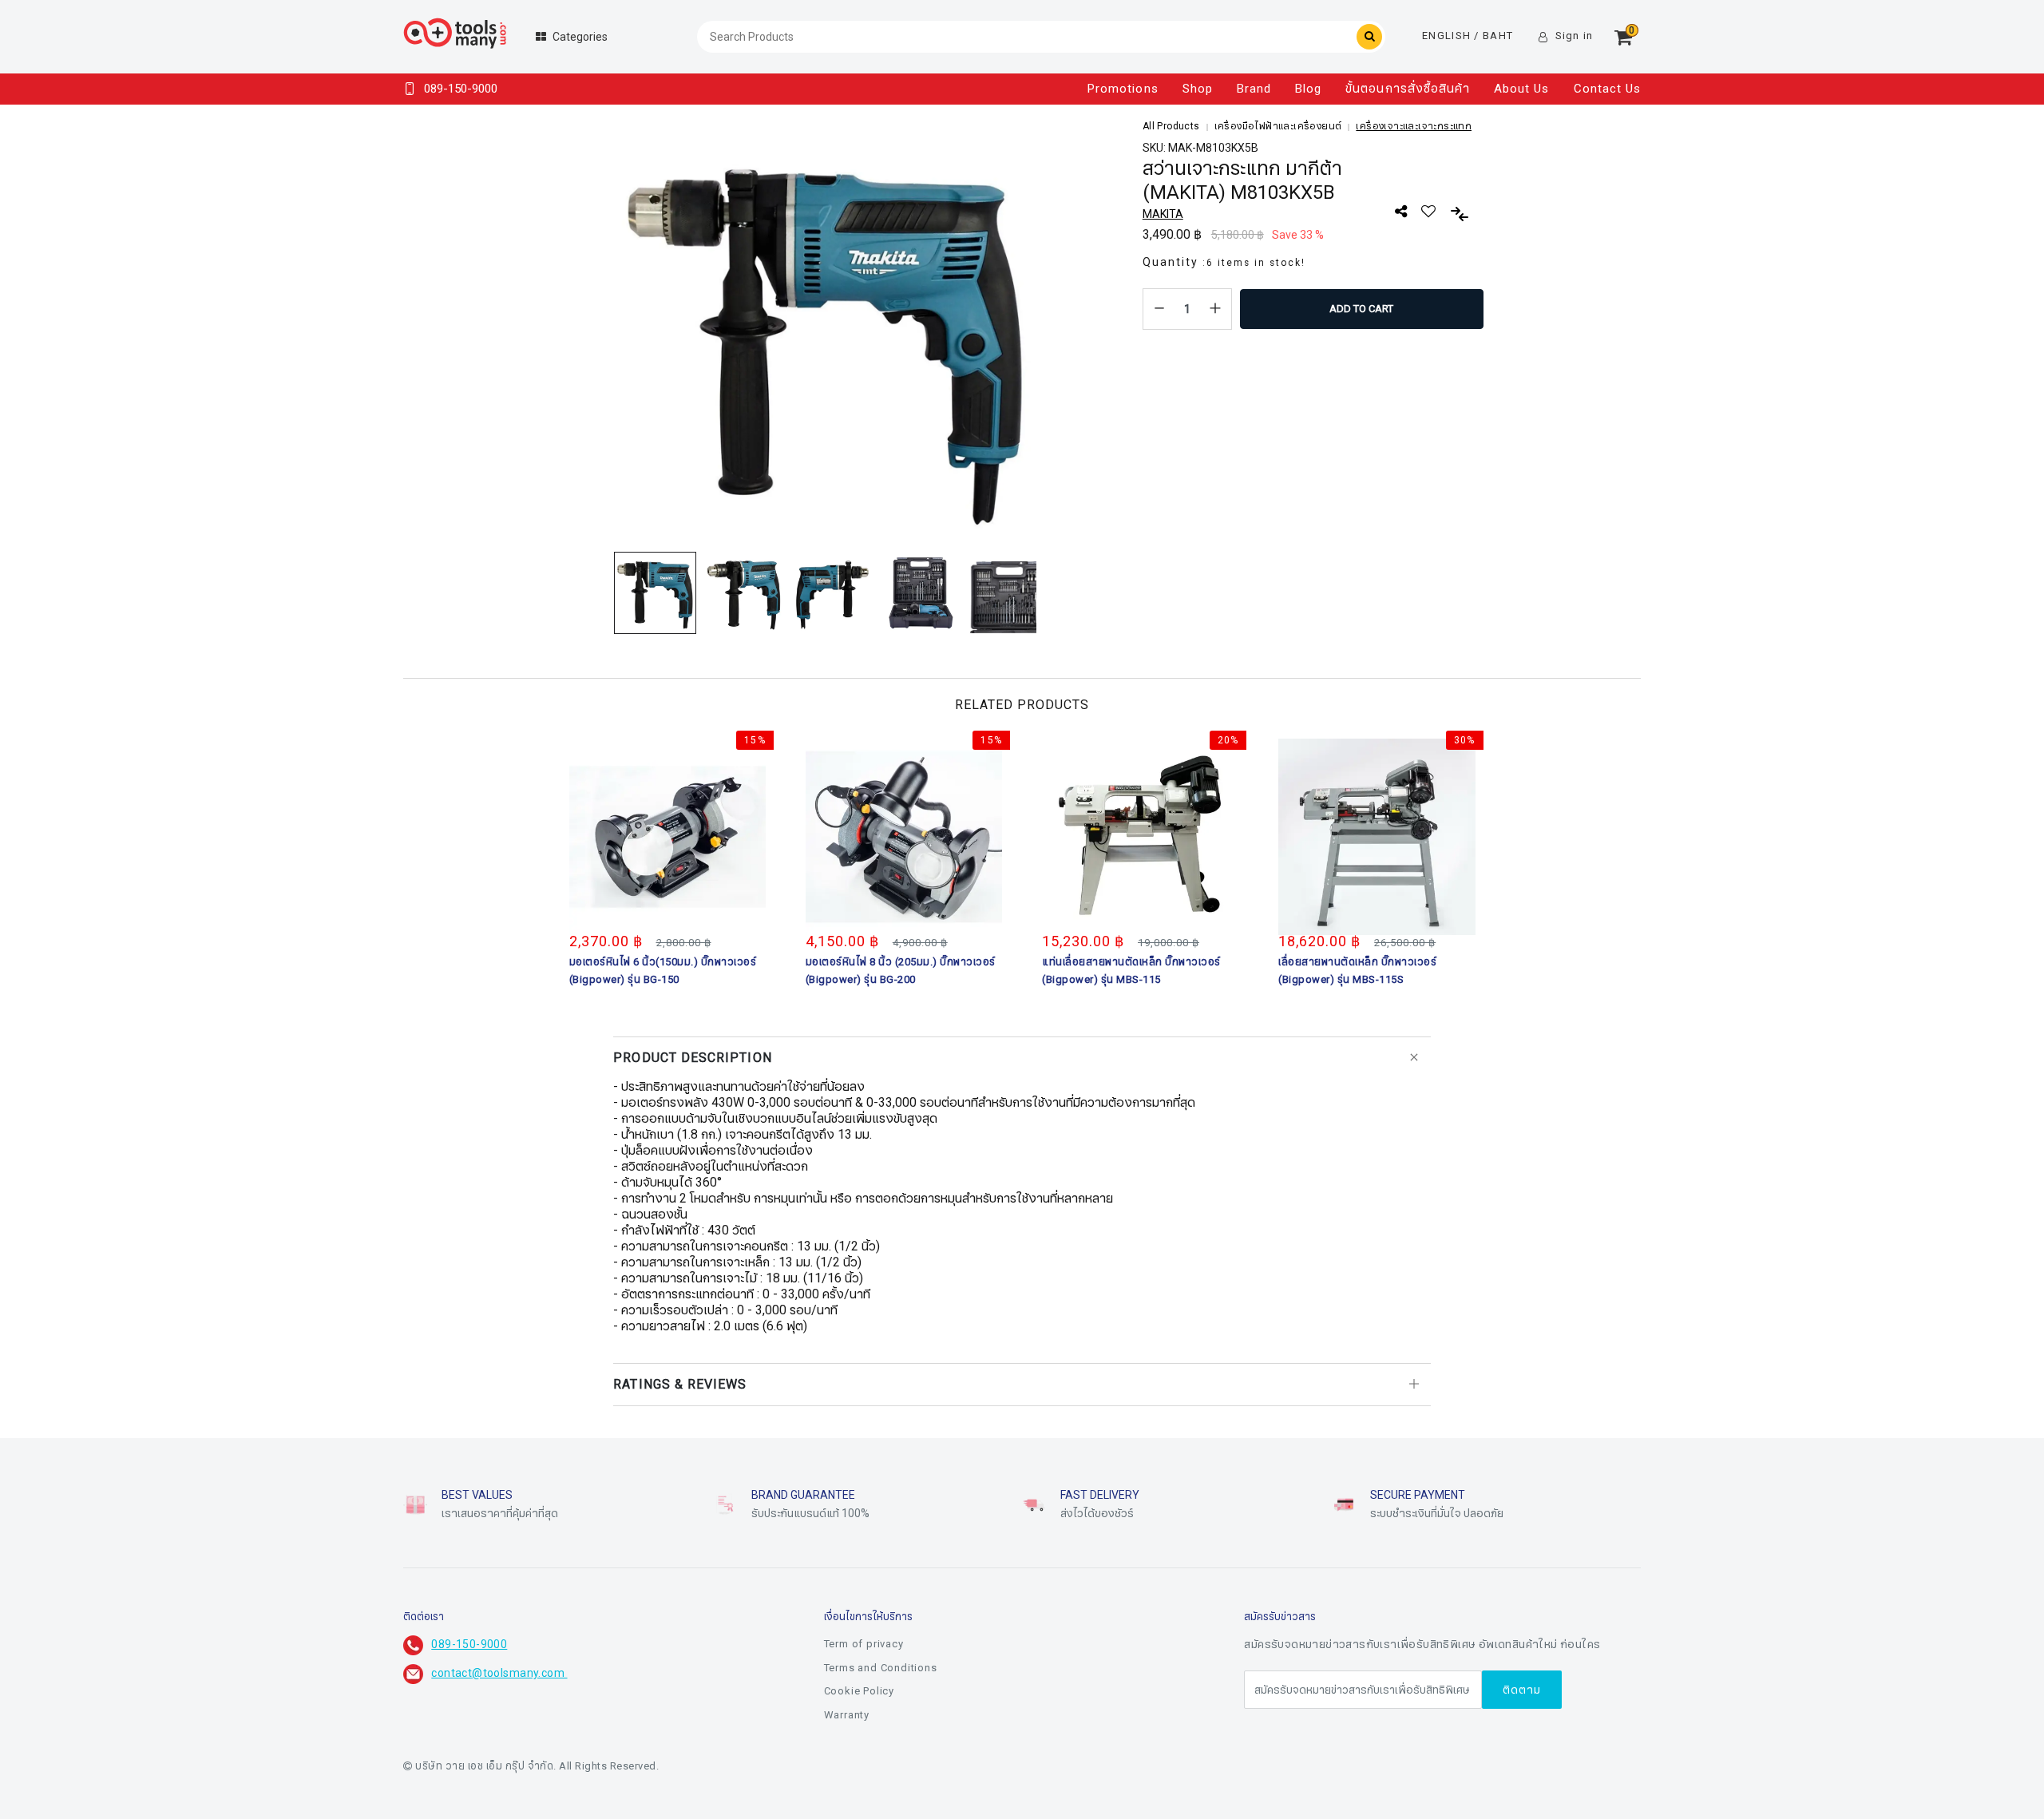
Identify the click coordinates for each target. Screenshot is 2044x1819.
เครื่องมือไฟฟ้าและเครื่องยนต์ (1278, 126)
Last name (907, 1769)
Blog (1308, 89)
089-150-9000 (469, 1645)
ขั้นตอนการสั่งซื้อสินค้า (1408, 89)
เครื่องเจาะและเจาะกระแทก (1414, 126)
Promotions (1123, 89)
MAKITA (1163, 214)
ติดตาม (1522, 1690)
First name (908, 1690)
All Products (1171, 126)
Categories (580, 37)
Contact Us (1608, 89)
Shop (1198, 89)
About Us (1521, 89)
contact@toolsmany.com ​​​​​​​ (499, 1673)
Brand (1254, 89)
